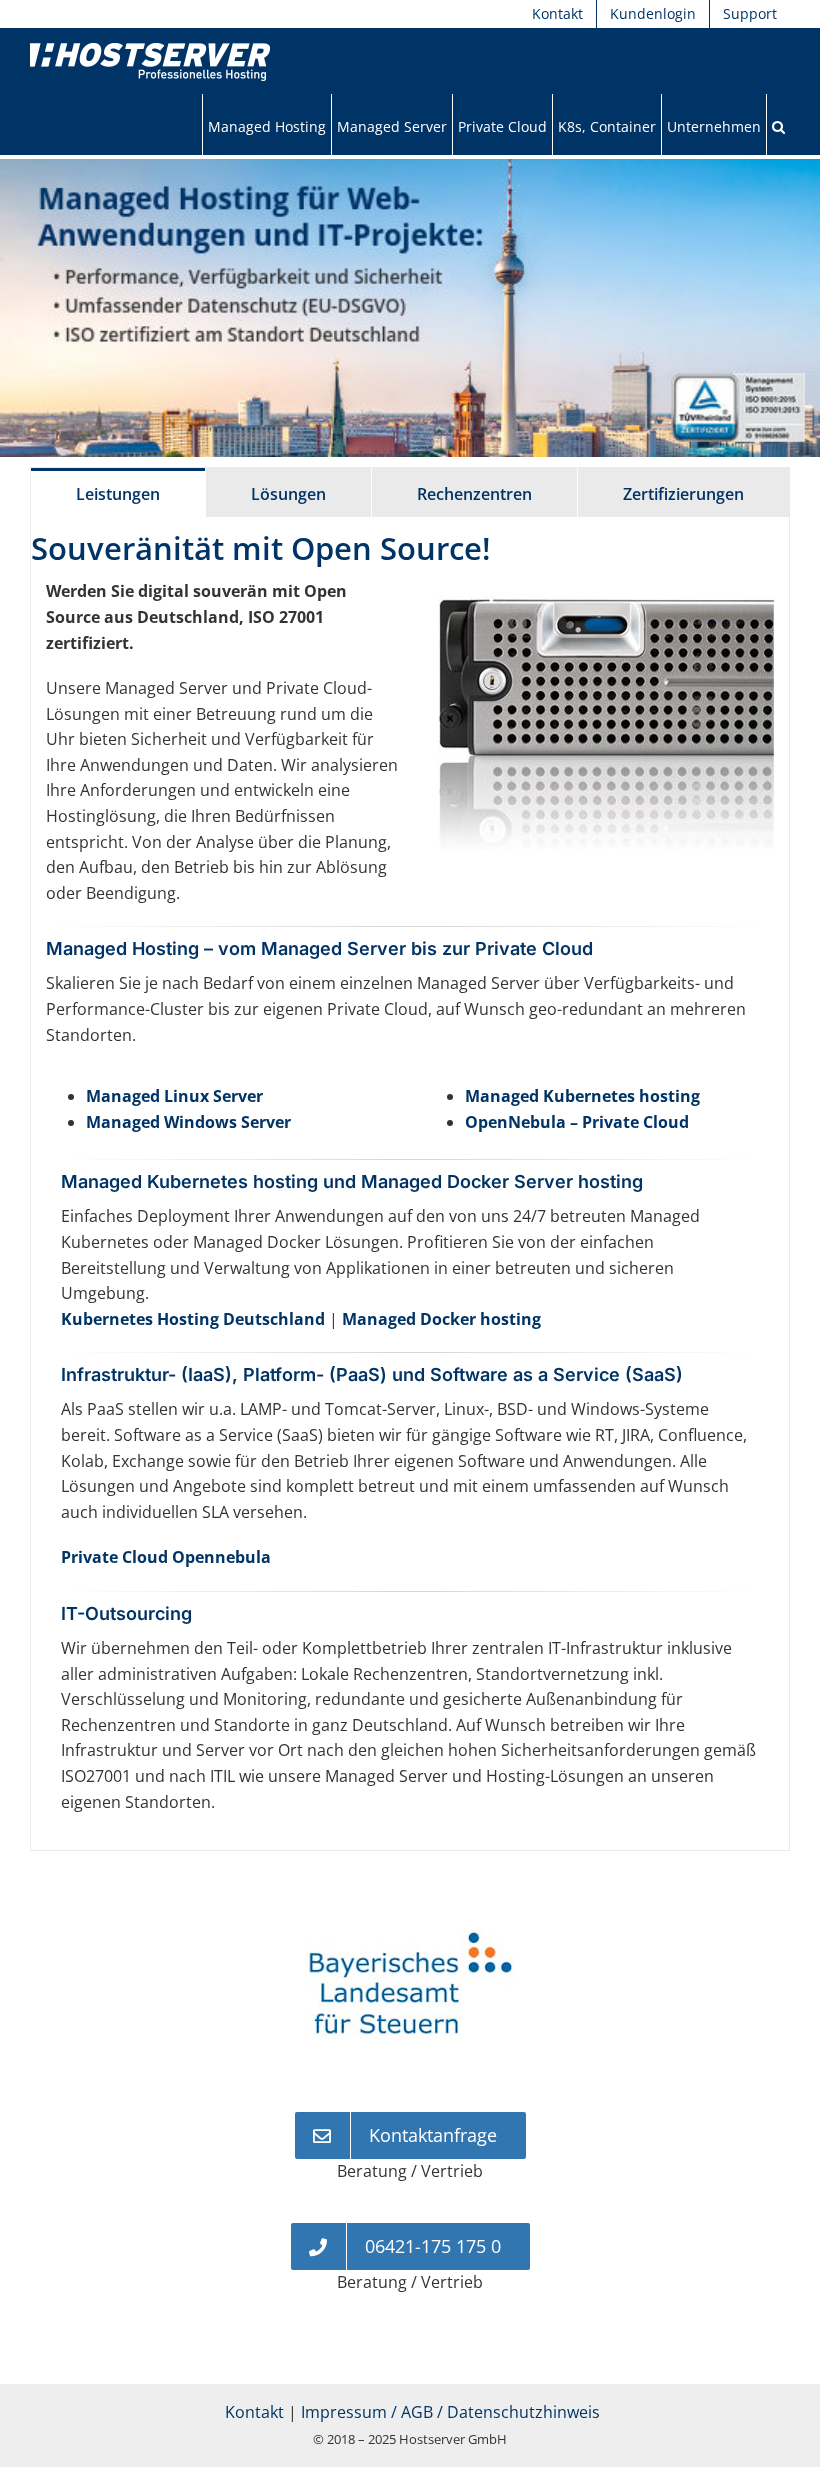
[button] (778, 126)
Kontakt (254, 2421)
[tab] (118, 492)
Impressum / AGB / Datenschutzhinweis (450, 2421)
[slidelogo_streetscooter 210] (410, 1940)
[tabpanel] (410, 1184)
